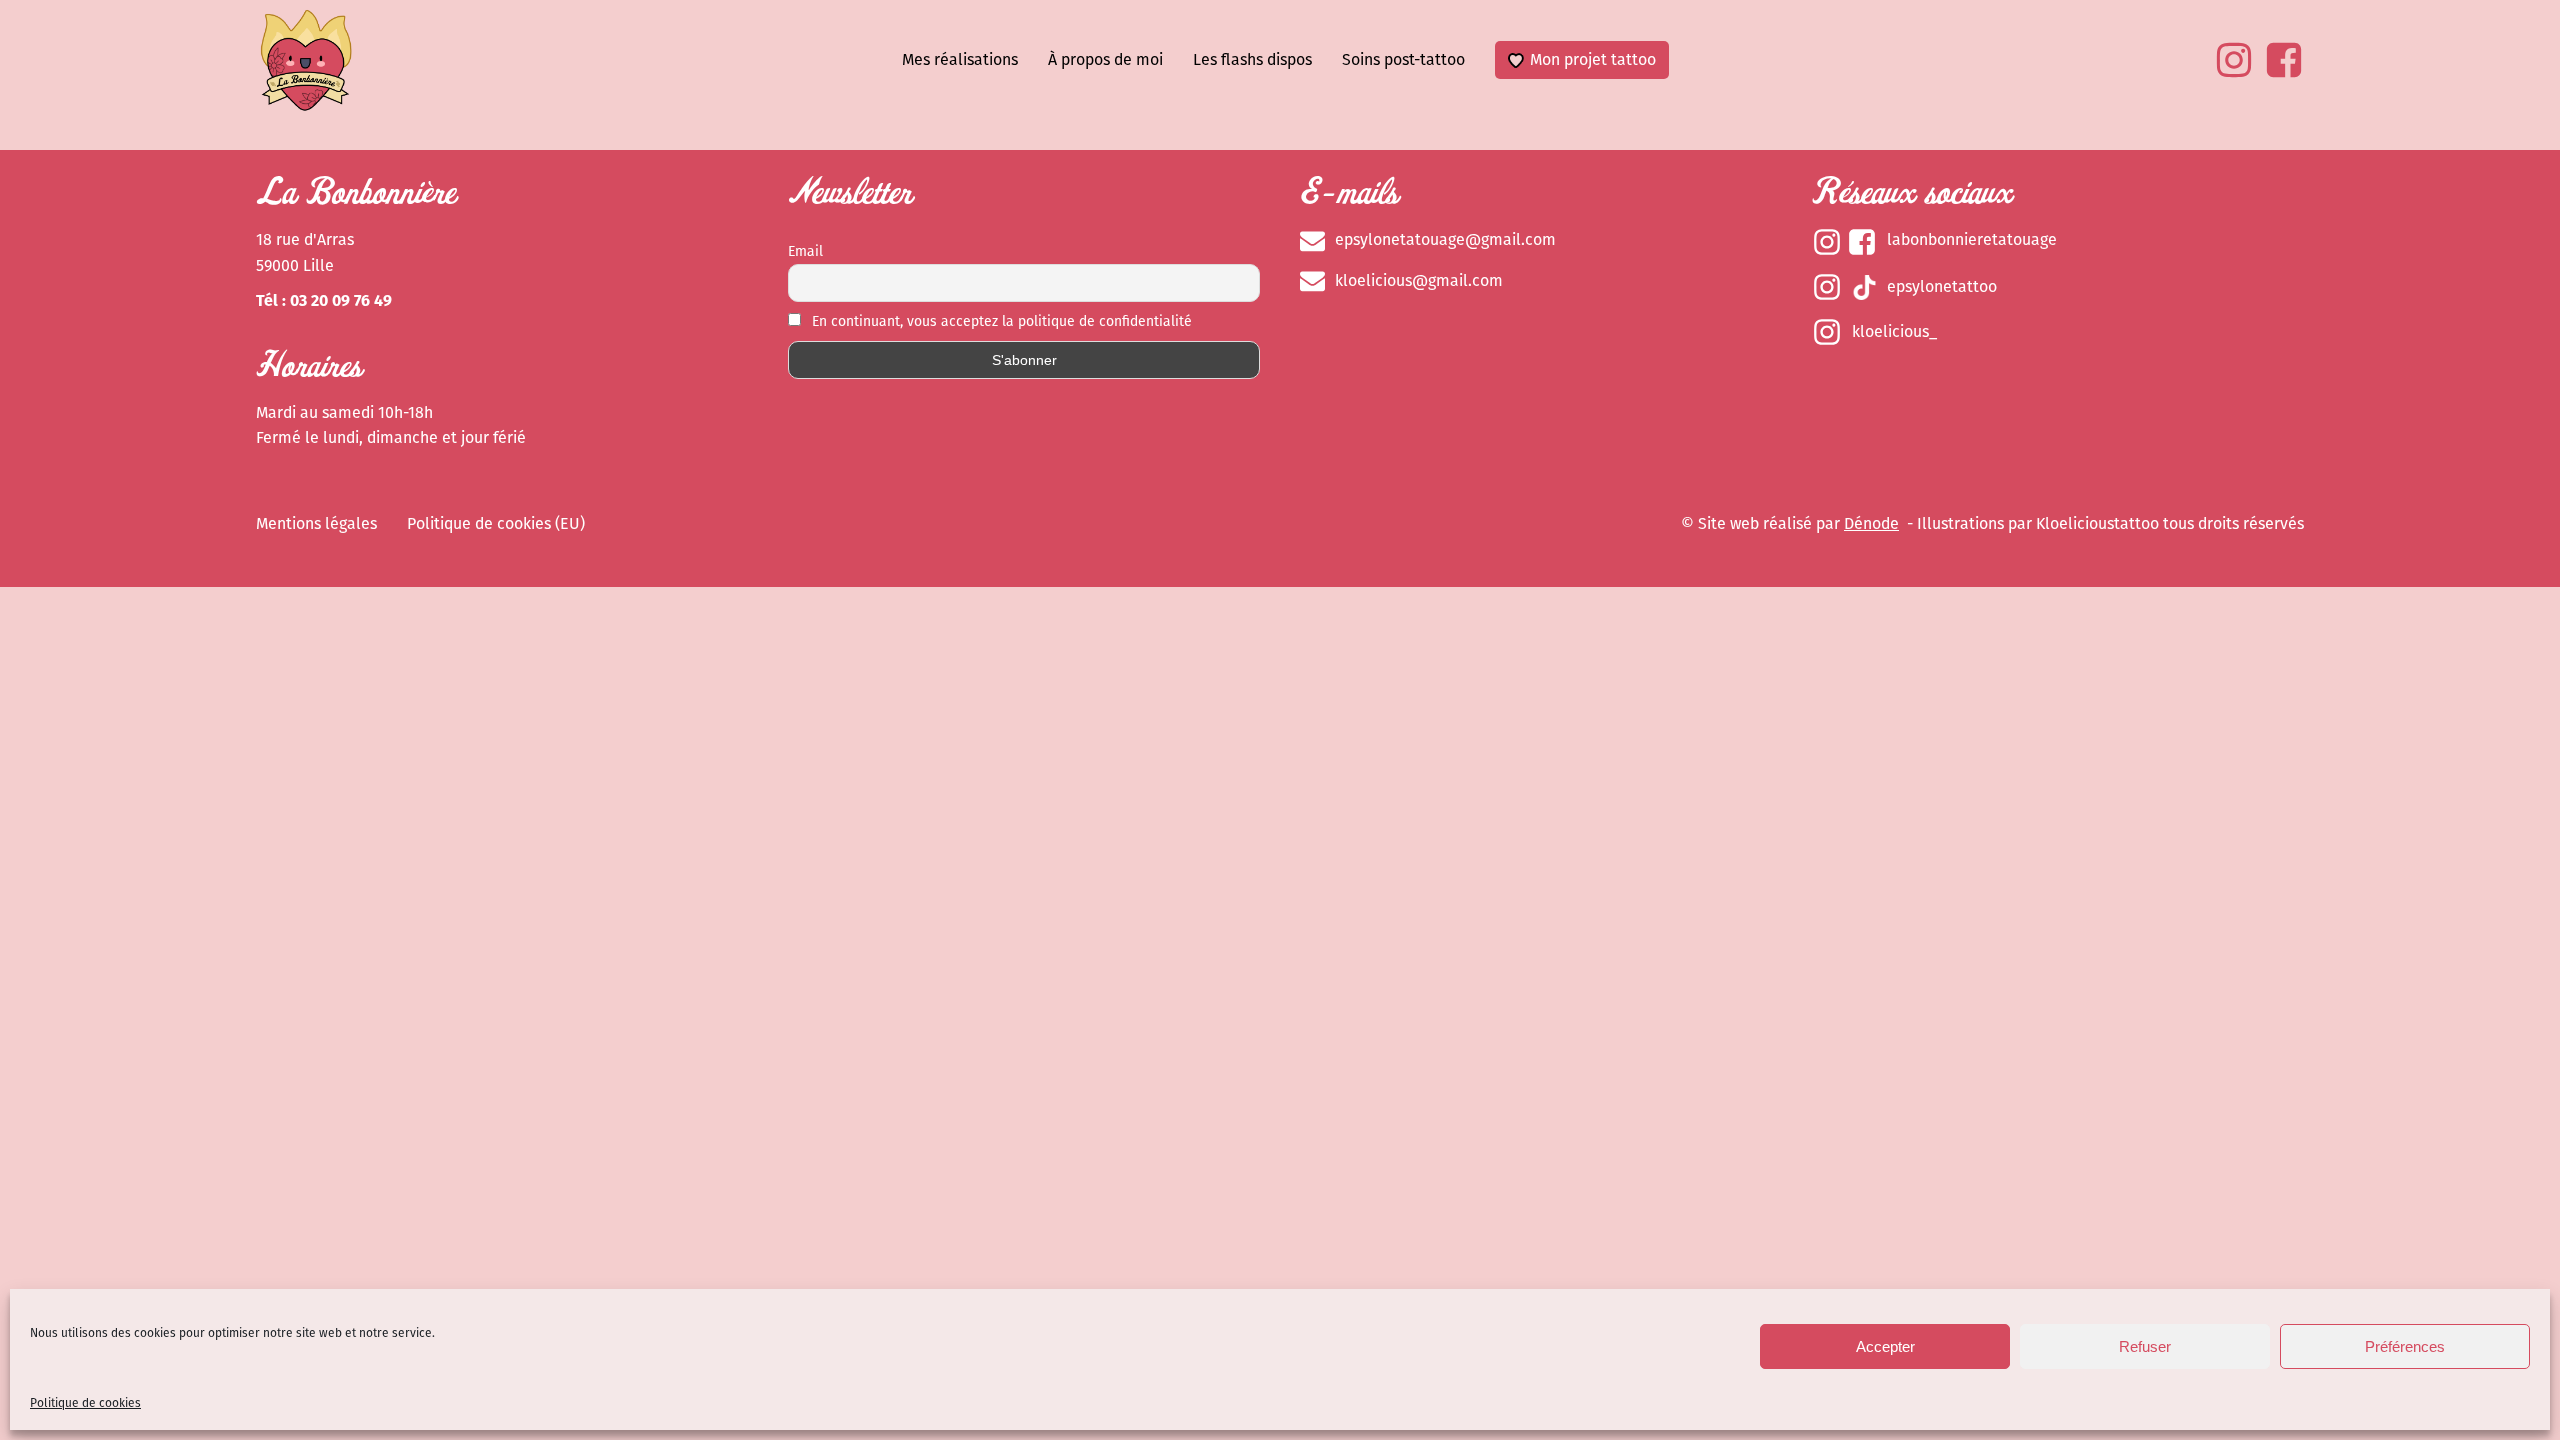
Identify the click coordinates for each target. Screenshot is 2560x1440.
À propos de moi (1105, 59)
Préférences (2405, 1346)
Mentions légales (316, 523)
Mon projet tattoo (1593, 59)
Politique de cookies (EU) (496, 523)
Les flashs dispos (1252, 59)
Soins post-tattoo (1403, 59)
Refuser (2145, 1346)
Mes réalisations (960, 59)
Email (805, 251)
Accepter (1885, 1346)
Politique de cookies (85, 1403)
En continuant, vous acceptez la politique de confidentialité (1000, 321)
